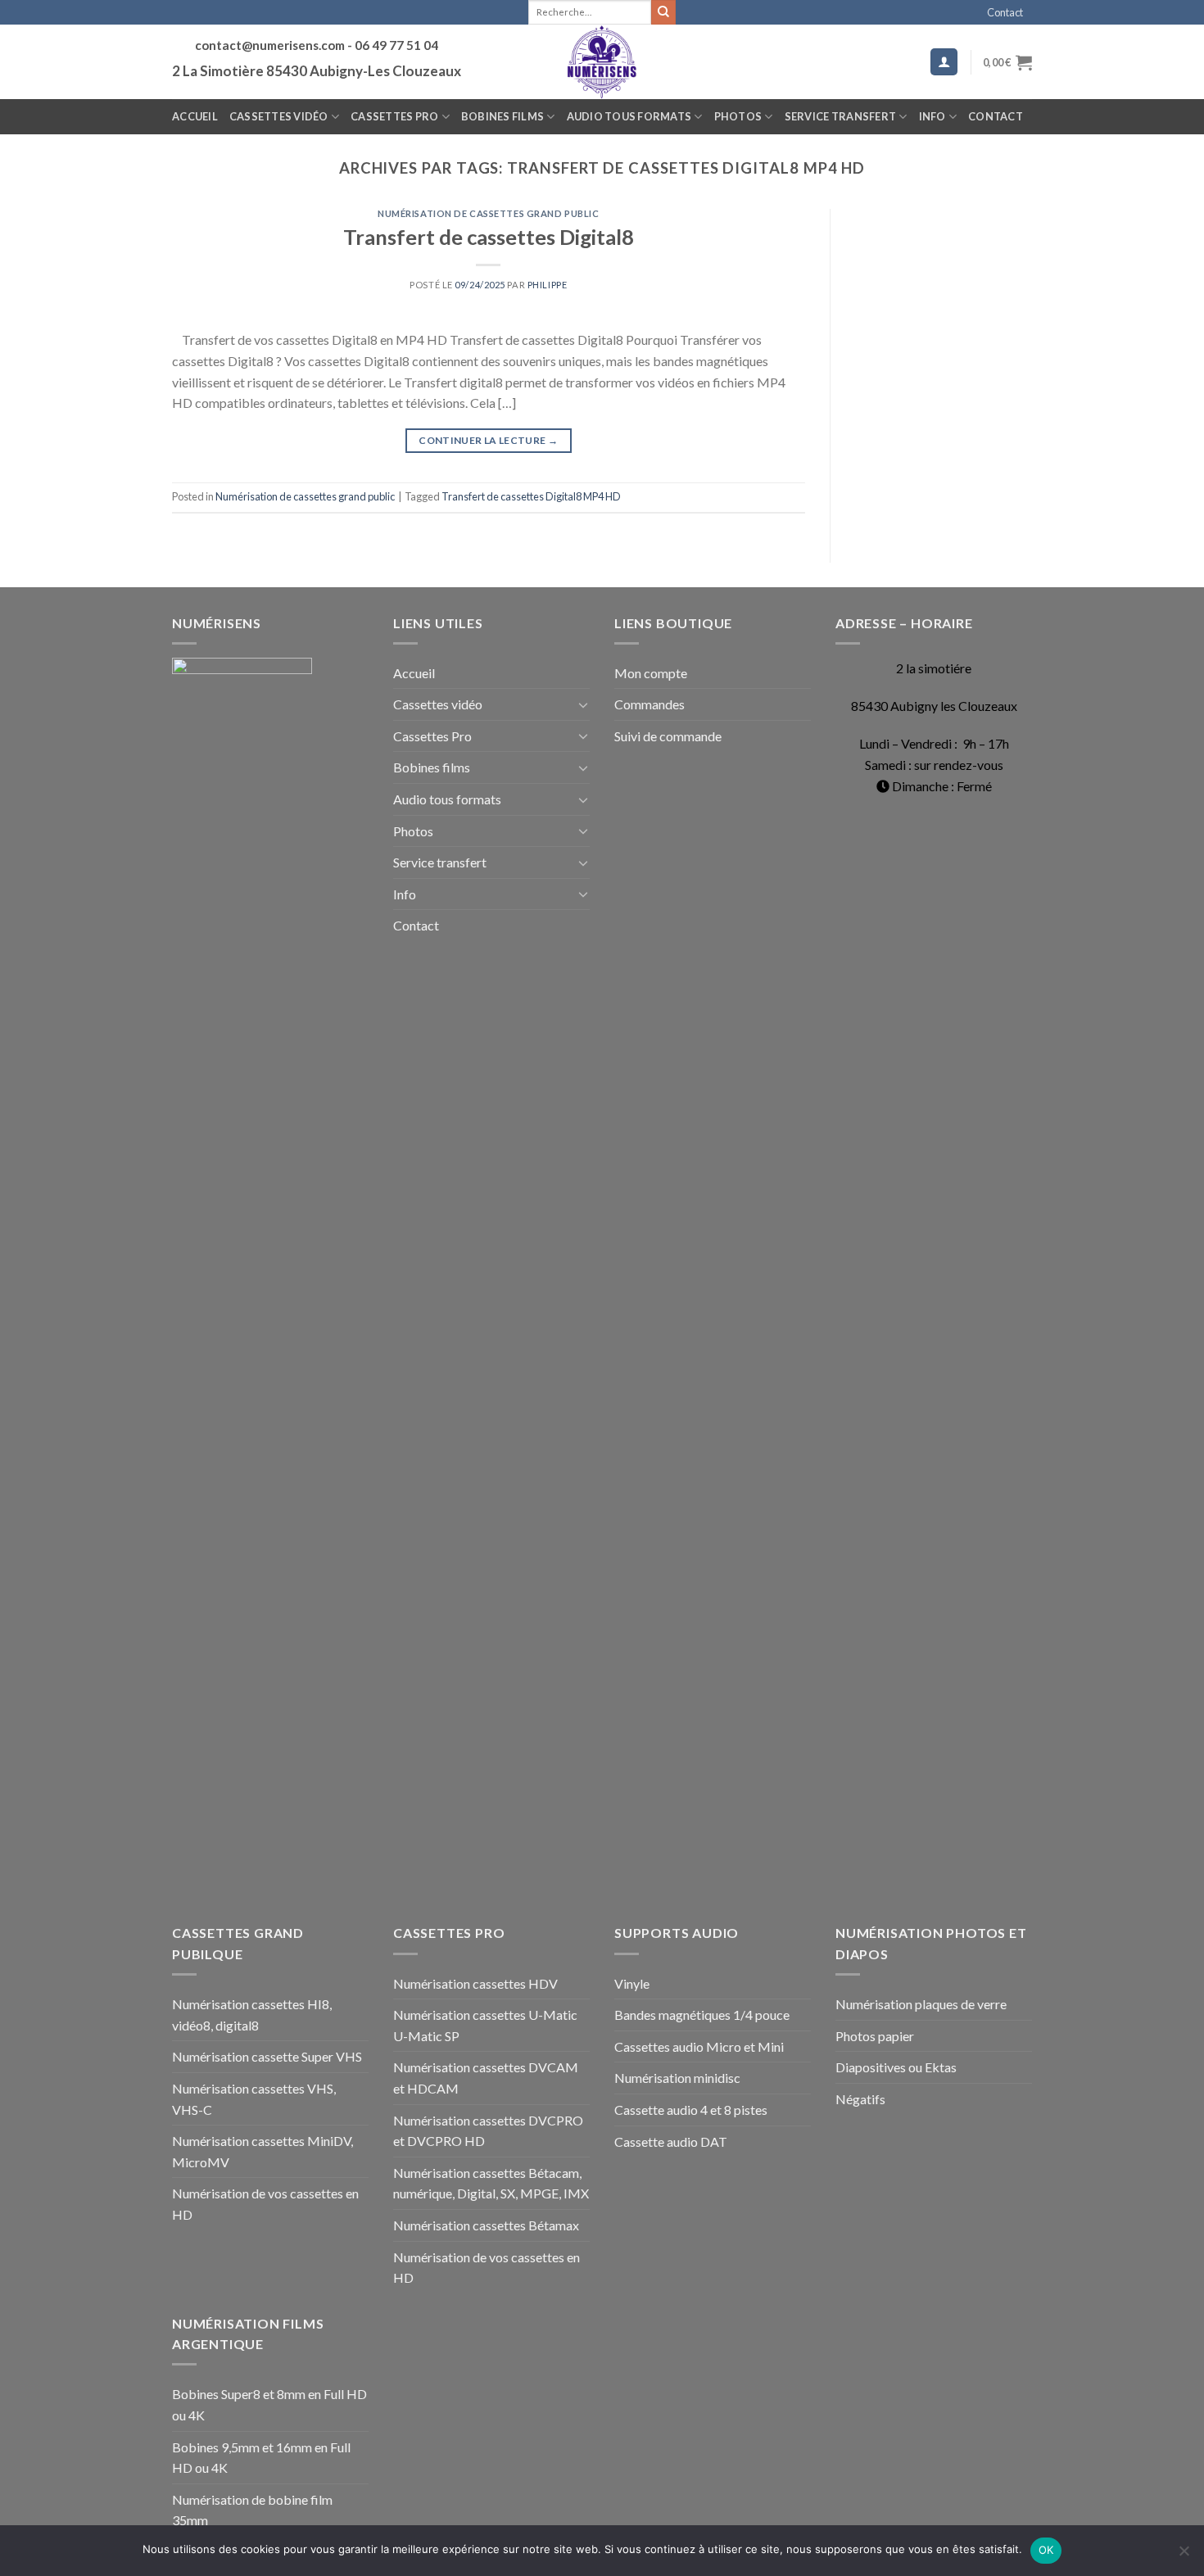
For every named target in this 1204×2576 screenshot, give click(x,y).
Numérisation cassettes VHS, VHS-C (254, 2099)
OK (1046, 2550)
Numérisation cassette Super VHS (267, 2056)
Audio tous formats (629, 116)
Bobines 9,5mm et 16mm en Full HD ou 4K (261, 2458)
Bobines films (502, 116)
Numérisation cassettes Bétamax (486, 2225)
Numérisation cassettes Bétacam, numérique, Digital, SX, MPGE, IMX (491, 2183)
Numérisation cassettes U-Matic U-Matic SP (485, 2025)
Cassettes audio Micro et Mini (699, 2046)
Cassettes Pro (394, 116)
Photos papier (875, 2036)
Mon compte (651, 673)
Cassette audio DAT (671, 2141)
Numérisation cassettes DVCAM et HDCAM (486, 2078)
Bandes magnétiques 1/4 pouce (702, 2015)
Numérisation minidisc (677, 2078)
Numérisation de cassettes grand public (488, 213)
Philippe (547, 285)
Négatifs (860, 2099)
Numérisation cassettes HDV (475, 1983)
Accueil (195, 116)
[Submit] (663, 12)
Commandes (650, 704)
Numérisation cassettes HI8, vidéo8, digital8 (252, 2015)
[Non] (1184, 2556)
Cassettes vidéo (279, 116)
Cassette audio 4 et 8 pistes (691, 2110)
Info (932, 116)
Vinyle (632, 1983)
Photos (738, 116)
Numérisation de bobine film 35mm (252, 2510)
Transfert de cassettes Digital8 (489, 237)
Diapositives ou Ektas (896, 2067)
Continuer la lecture (488, 440)
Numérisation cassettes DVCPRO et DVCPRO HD (488, 2131)
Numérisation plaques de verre (921, 2004)
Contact (1005, 12)
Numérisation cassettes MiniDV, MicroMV (263, 2151)
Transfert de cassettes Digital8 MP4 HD (531, 496)
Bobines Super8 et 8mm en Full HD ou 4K (269, 2404)
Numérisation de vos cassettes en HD (265, 2204)
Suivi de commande (668, 736)
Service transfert (840, 116)
